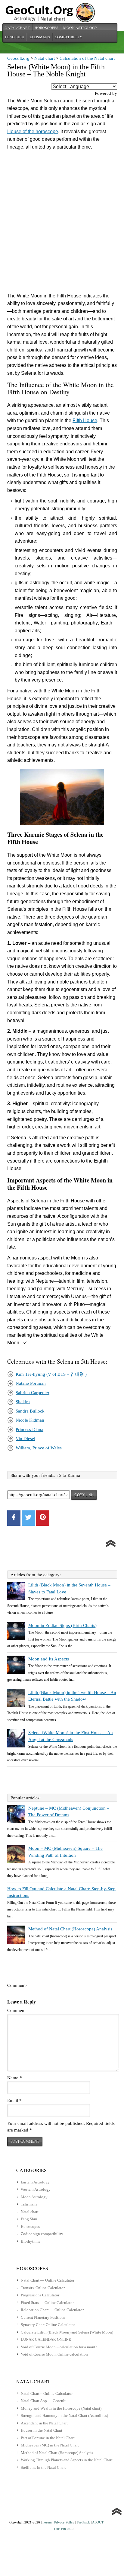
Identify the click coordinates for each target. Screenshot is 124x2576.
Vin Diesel (25, 1439)
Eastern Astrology (35, 2182)
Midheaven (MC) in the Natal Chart (50, 2445)
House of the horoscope (33, 132)
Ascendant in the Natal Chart (44, 2423)
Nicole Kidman (30, 1420)
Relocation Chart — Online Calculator (52, 2310)
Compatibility (69, 37)
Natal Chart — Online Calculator (48, 2280)
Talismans (40, 37)
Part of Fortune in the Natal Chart (48, 2438)
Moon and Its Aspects (49, 1659)
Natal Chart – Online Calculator (47, 2393)
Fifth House (85, 420)
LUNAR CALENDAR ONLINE (46, 2339)
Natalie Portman (31, 1383)
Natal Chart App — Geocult (43, 2401)
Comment (16, 2010)
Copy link (84, 1495)
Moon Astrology (80, 27)
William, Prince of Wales (39, 1448)
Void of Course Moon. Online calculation (54, 2354)
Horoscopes (46, 27)
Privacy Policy (64, 2522)
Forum (47, 2522)
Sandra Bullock (30, 1411)
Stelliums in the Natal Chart (43, 2467)
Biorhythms (30, 2241)
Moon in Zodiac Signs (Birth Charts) (62, 1625)
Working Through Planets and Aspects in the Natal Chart (67, 2460)
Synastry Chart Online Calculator (48, 2325)
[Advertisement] (62, 223)
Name (15, 2078)
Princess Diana (29, 1429)
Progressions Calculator (40, 2295)
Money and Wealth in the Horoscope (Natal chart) (61, 2408)
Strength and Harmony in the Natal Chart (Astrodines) (64, 2416)
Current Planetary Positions (43, 2317)
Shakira (23, 1402)
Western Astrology (36, 2189)
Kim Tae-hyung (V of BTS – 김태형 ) (51, 1374)
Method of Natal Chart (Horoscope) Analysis (70, 1929)
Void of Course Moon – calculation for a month (59, 2347)
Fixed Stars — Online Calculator (47, 2303)
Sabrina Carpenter (33, 1393)
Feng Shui (15, 37)
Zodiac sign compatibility (42, 2234)
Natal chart (17, 27)
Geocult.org (18, 58)
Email (14, 2100)
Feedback (83, 2522)
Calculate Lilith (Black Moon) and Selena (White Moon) (67, 2332)
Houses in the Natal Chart (42, 2430)
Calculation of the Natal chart (87, 58)
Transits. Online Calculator (43, 2288)
